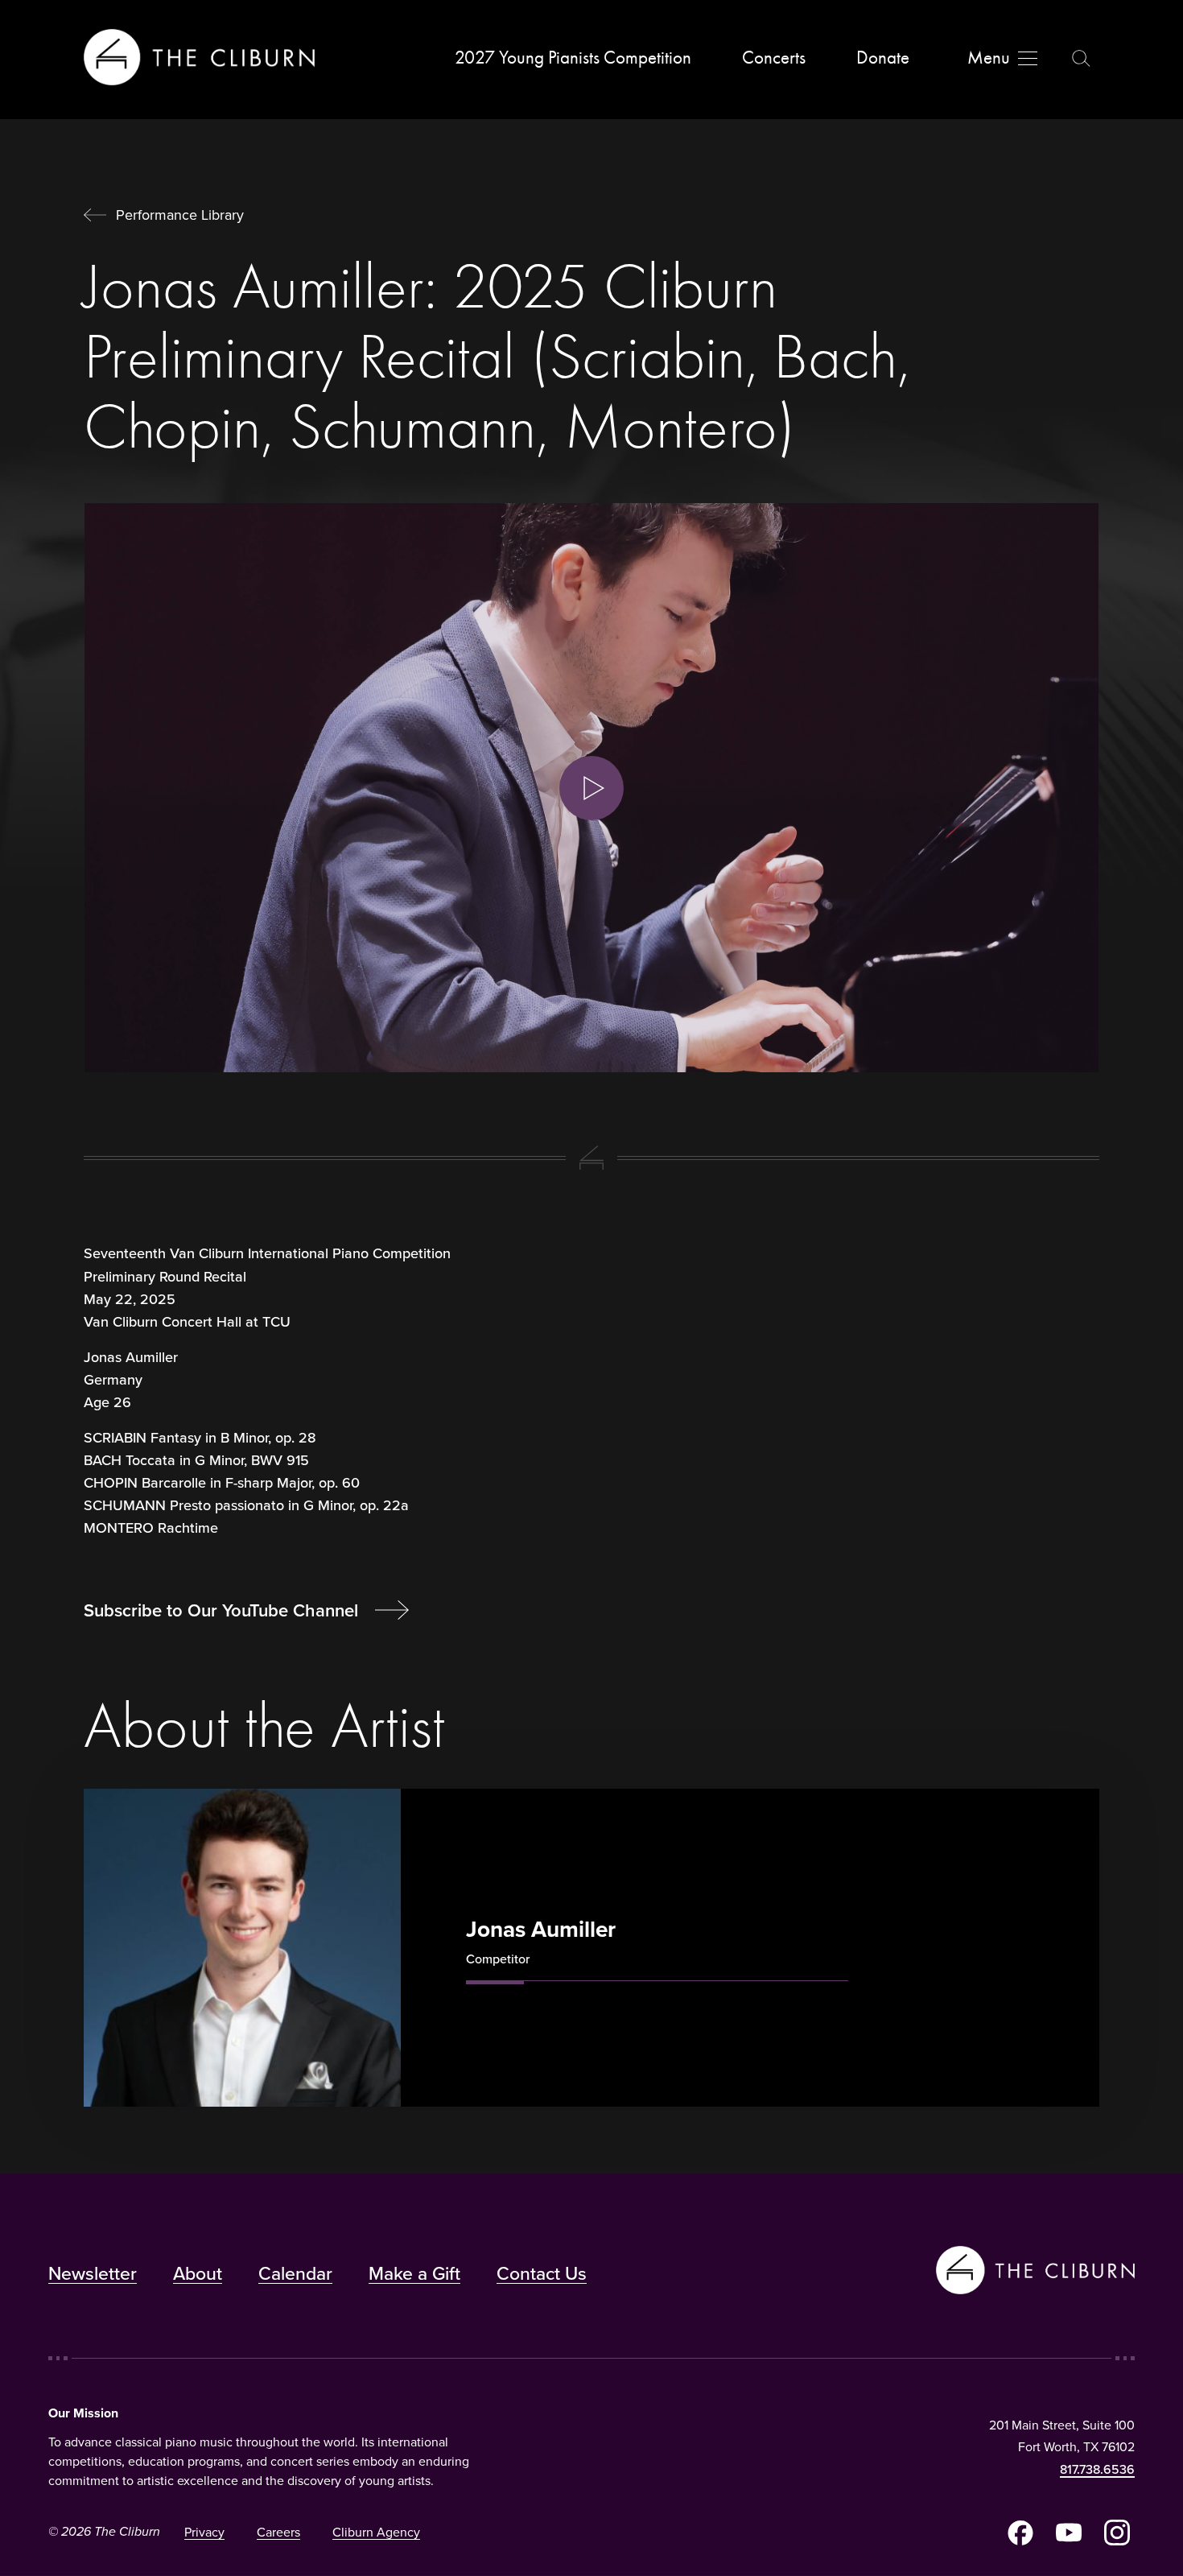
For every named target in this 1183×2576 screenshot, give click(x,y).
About (198, 2273)
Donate (883, 58)
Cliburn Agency (376, 2532)
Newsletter (93, 2273)
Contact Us (542, 2273)
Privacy (204, 2532)
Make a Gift (414, 2273)
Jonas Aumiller (541, 1929)
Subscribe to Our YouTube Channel (223, 1610)
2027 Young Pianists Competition (573, 58)
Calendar (295, 2273)
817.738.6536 (1097, 2469)
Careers (278, 2532)
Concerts (774, 58)
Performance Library (180, 215)
